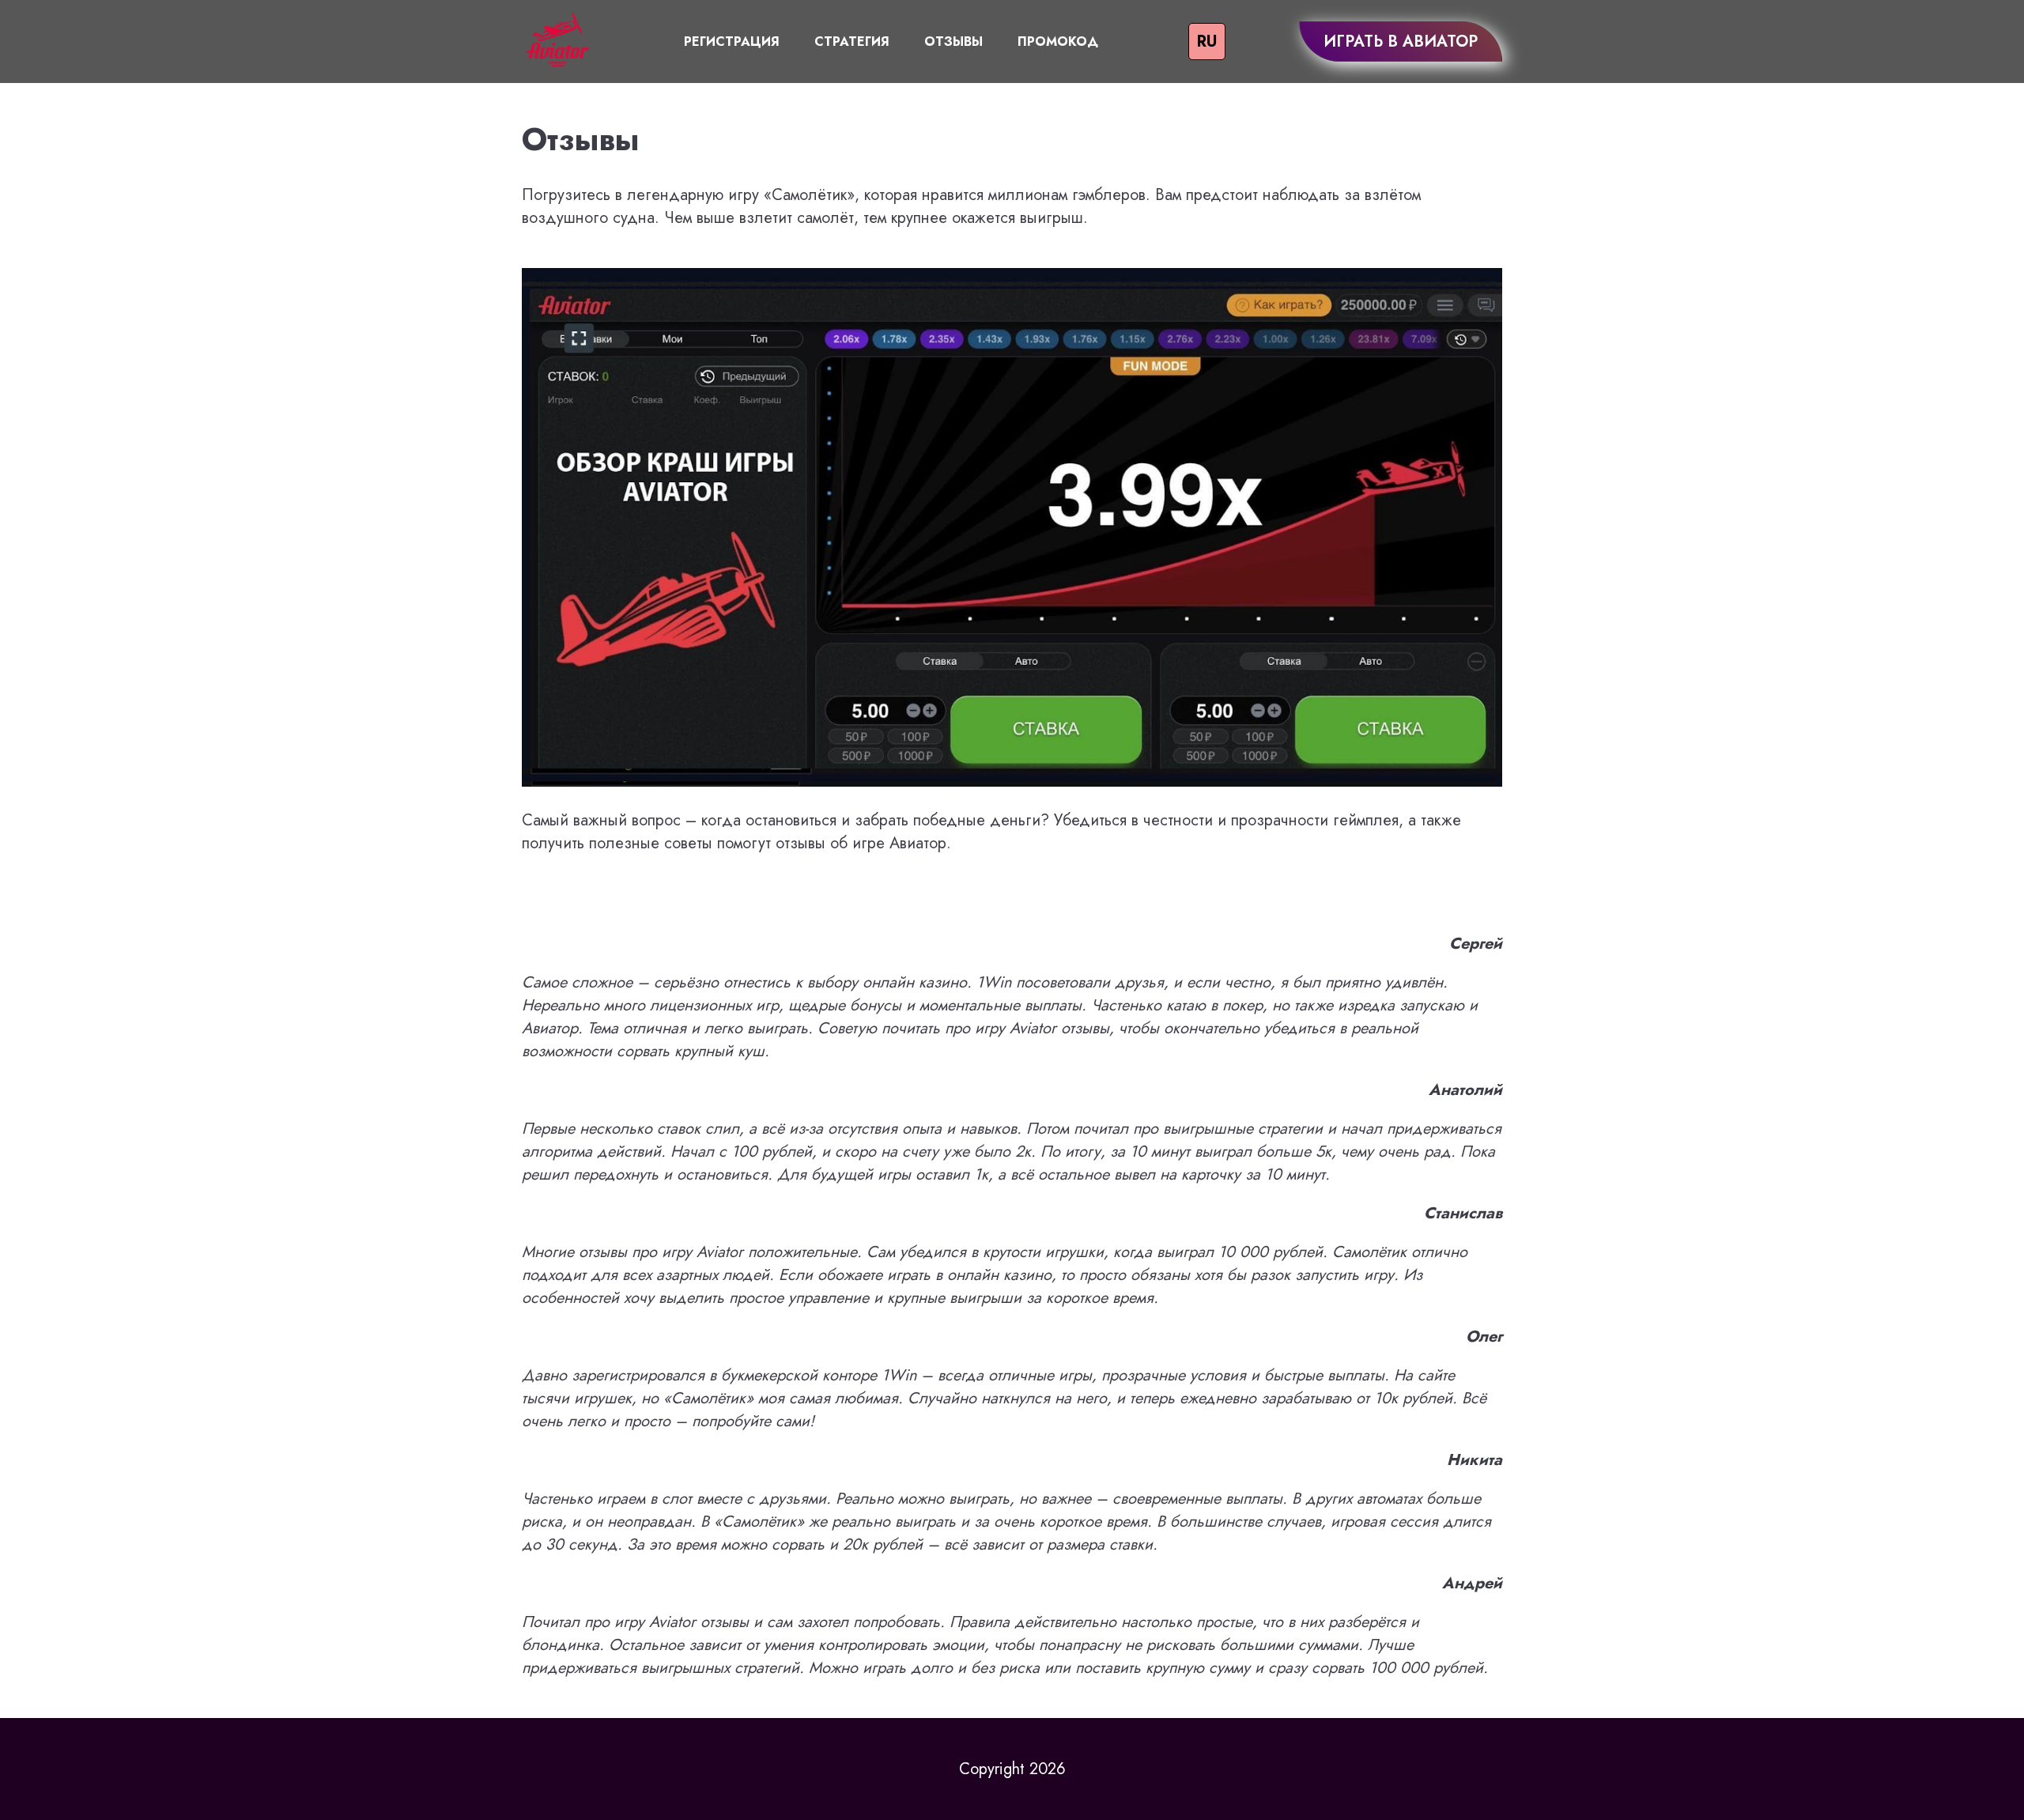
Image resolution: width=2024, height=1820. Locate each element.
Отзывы (953, 42)
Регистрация (732, 42)
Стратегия (852, 42)
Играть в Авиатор (1401, 42)
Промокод (1058, 42)
